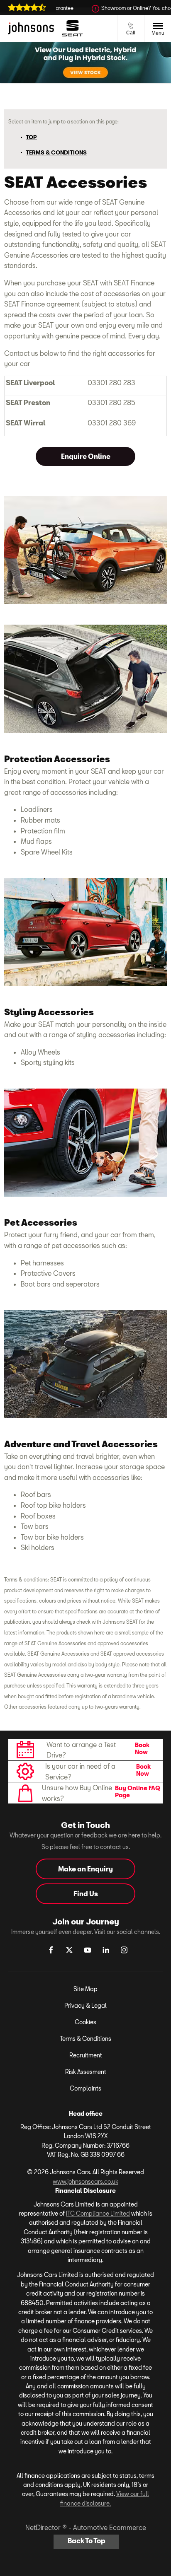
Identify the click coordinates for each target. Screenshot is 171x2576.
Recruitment (86, 2055)
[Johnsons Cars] (31, 28)
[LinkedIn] (106, 1950)
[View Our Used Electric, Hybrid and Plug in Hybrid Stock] (85, 63)
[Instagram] (124, 1950)
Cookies (85, 2022)
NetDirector (44, 2527)
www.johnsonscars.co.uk (85, 2181)
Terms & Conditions (85, 2039)
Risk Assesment (86, 2072)
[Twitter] (69, 1950)
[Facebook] (51, 1950)
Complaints (85, 2088)
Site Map (85, 1989)
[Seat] (73, 28)
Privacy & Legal (85, 2005)
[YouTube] (88, 1950)
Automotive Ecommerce (110, 2527)
